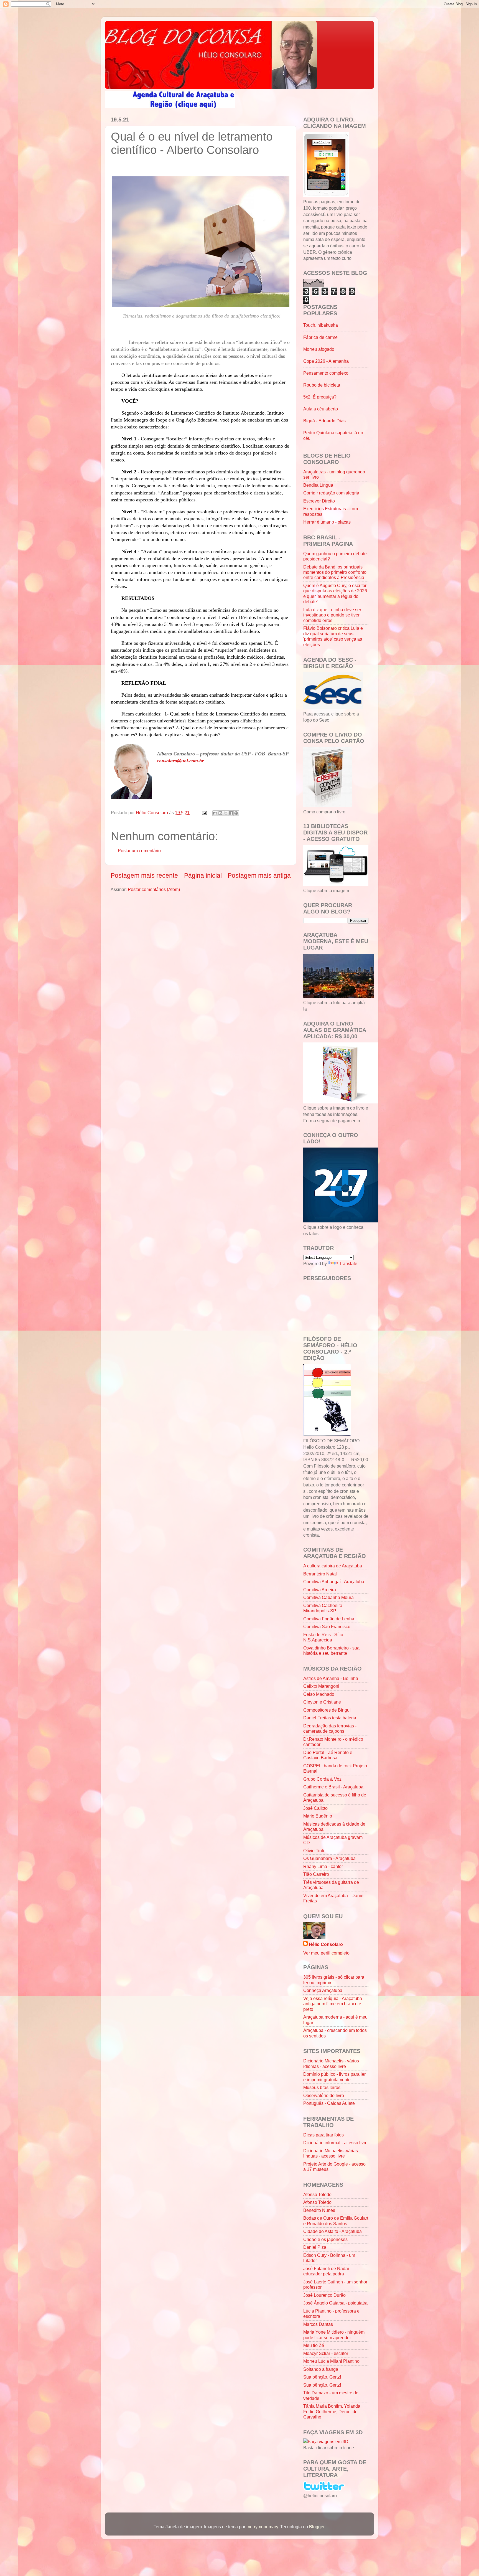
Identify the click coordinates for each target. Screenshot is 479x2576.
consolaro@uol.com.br (180, 761)
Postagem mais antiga (259, 875)
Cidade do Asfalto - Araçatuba (333, 2231)
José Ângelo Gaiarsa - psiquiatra (335, 2303)
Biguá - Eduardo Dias (324, 421)
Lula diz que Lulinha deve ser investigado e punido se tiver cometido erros (332, 615)
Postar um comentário (139, 851)
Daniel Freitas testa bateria (330, 1718)
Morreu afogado (319, 349)
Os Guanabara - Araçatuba (329, 1858)
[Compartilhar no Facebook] (231, 813)
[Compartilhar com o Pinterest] (236, 813)
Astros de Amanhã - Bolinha (331, 1678)
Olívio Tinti (314, 1851)
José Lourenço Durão (324, 2295)
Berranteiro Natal (320, 1574)
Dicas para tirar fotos (323, 2135)
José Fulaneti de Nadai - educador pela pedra (327, 2271)
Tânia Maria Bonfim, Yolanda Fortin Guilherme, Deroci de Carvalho (332, 2411)
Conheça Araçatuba (323, 1990)
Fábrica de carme (320, 337)
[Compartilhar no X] (226, 813)
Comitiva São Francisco (327, 1626)
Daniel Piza (315, 2247)
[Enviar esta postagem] (204, 813)
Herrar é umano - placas (327, 522)
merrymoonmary (262, 2527)
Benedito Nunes (319, 2210)
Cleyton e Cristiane (322, 1702)
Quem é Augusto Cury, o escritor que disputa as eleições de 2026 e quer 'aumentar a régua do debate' (335, 593)
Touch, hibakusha (321, 325)
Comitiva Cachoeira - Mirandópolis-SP (324, 1608)
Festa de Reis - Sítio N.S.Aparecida (323, 1637)
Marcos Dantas (318, 2324)
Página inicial (203, 875)
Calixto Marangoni (321, 1686)
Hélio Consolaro (326, 1944)
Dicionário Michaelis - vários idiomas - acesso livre (331, 2063)
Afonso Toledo (317, 2194)
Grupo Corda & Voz (322, 1779)
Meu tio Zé (314, 2345)
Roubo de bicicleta (322, 385)
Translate (348, 1263)
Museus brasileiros (322, 2087)
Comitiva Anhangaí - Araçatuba (334, 1582)
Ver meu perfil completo (326, 1953)
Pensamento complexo (326, 373)
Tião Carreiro (316, 1874)
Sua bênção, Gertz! (322, 2377)
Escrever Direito (319, 501)
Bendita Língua (318, 485)
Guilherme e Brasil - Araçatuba (333, 1787)
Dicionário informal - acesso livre (335, 2143)
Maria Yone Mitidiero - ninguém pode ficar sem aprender (334, 2335)
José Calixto (315, 1808)
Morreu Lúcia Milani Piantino (331, 2361)
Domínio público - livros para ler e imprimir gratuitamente (334, 2077)
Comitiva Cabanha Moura (328, 1597)
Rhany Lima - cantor (323, 1866)
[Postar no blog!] (220, 813)
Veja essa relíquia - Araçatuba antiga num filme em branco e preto (333, 2004)
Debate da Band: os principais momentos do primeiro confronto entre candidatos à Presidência (335, 572)
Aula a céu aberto (321, 409)
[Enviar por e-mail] (215, 813)
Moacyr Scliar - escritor (326, 2353)
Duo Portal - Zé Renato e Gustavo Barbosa (328, 1755)
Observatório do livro (324, 2095)
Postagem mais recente (144, 875)
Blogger (317, 2527)
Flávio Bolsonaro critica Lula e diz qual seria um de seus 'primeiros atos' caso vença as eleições (333, 636)
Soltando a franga (321, 2369)
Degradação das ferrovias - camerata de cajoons (330, 1728)
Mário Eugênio (318, 1816)
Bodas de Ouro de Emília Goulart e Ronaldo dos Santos (336, 2221)
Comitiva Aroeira (320, 1590)
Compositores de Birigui (327, 1710)
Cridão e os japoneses (325, 2239)
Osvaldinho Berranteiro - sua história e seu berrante (331, 1650)
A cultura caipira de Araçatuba (333, 1566)
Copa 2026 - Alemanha (326, 361)
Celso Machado (319, 1694)
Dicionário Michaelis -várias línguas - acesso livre (331, 2153)
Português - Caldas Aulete (329, 2103)
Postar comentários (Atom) (154, 889)
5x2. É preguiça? (320, 397)
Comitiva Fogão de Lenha (329, 1619)
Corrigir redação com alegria (331, 493)
